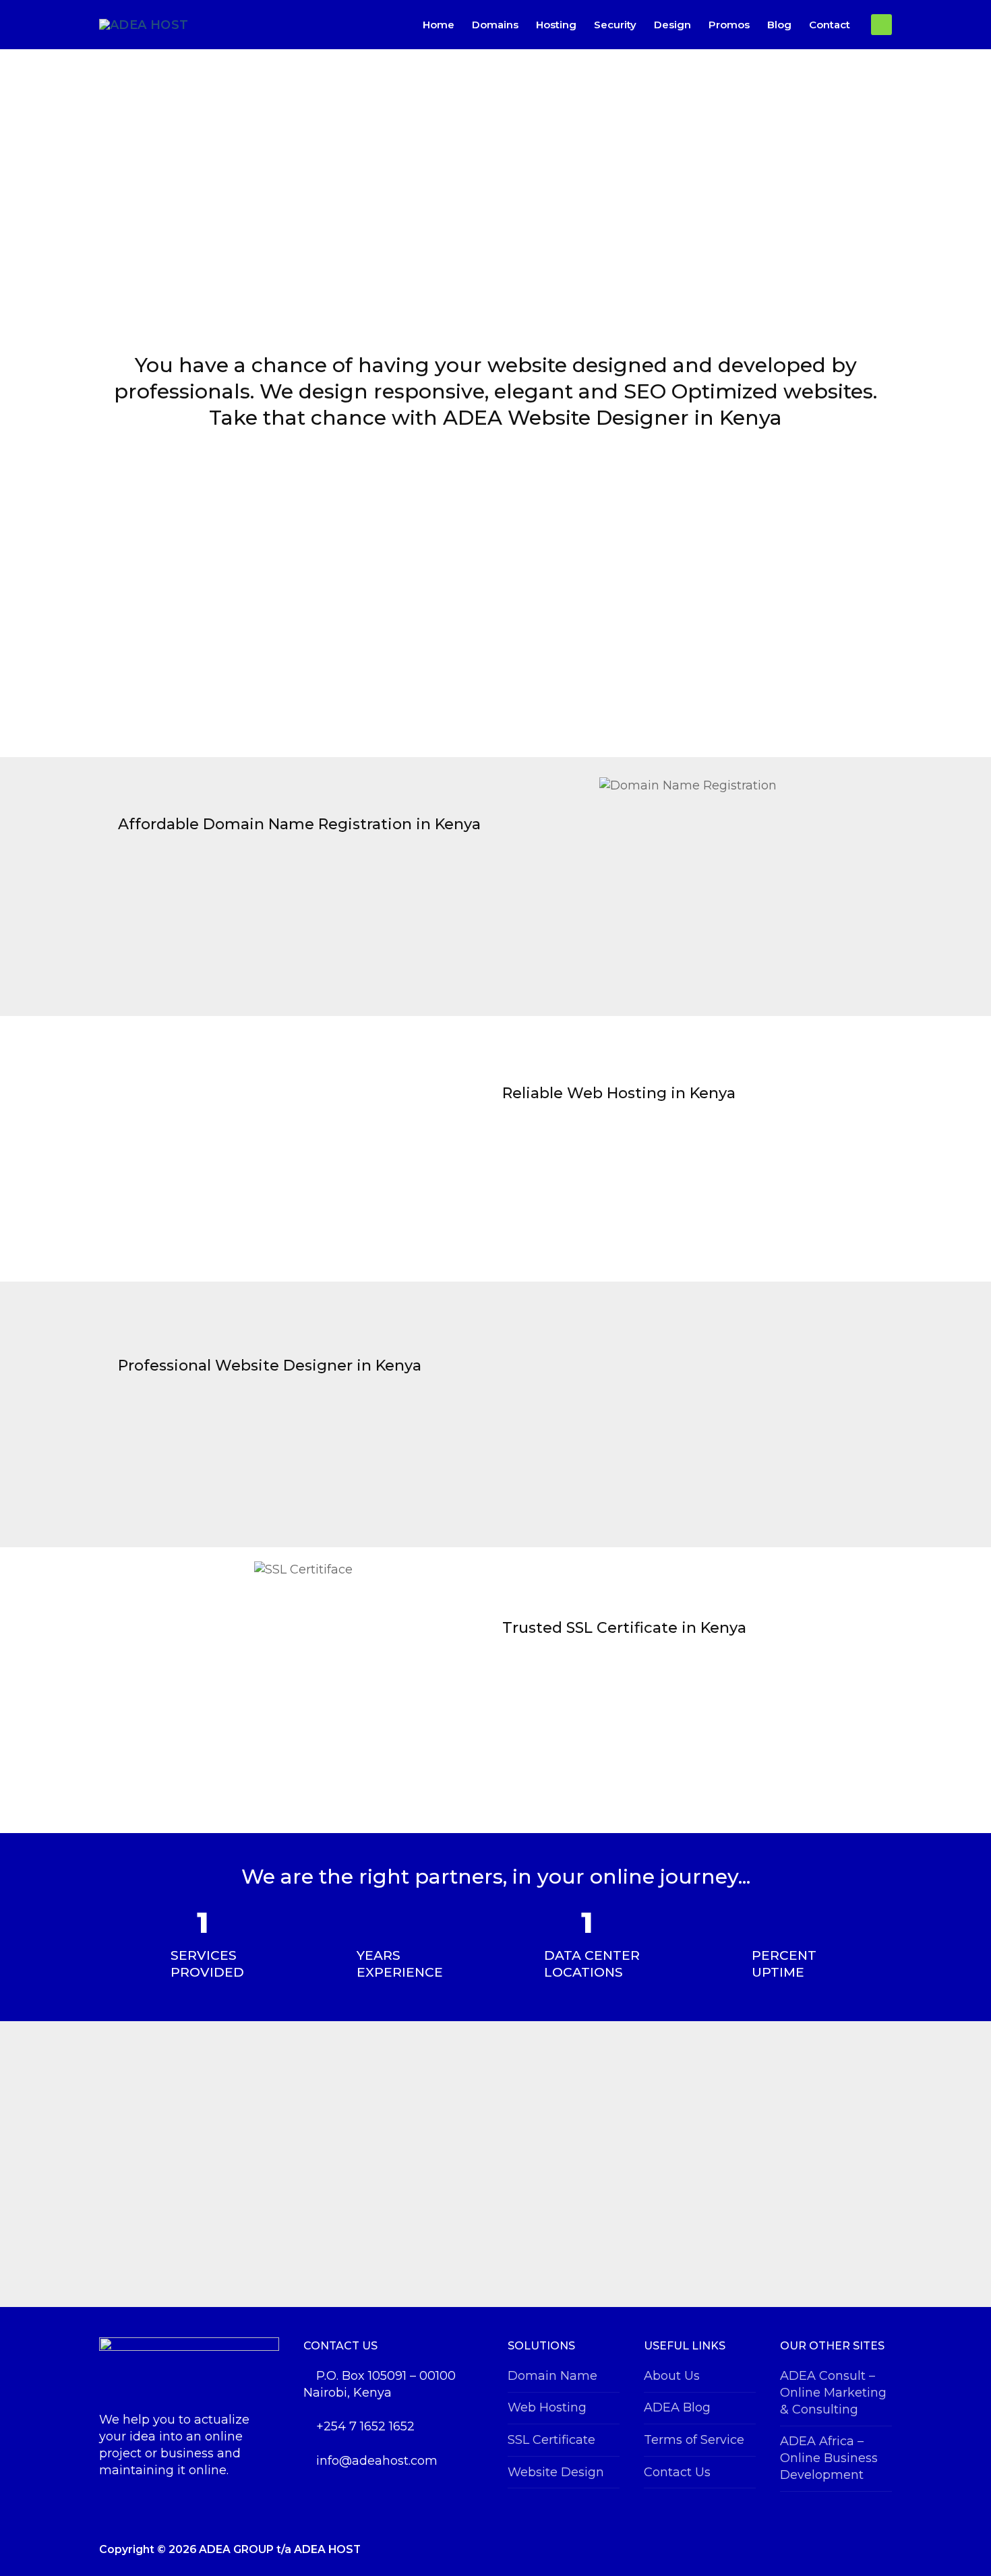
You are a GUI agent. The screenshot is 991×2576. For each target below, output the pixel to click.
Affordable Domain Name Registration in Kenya (299, 824)
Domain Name (552, 2376)
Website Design (556, 2472)
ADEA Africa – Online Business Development (829, 2458)
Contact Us (677, 2472)
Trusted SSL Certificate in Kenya (624, 1628)
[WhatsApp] (881, 25)
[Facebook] (841, 2550)
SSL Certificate (551, 2440)
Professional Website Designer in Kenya (270, 1366)
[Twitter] (861, 2550)
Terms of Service (694, 2440)
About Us (672, 2376)
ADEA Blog (677, 2407)
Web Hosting (547, 2407)
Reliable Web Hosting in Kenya (619, 1093)
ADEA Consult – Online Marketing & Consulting (833, 2393)
